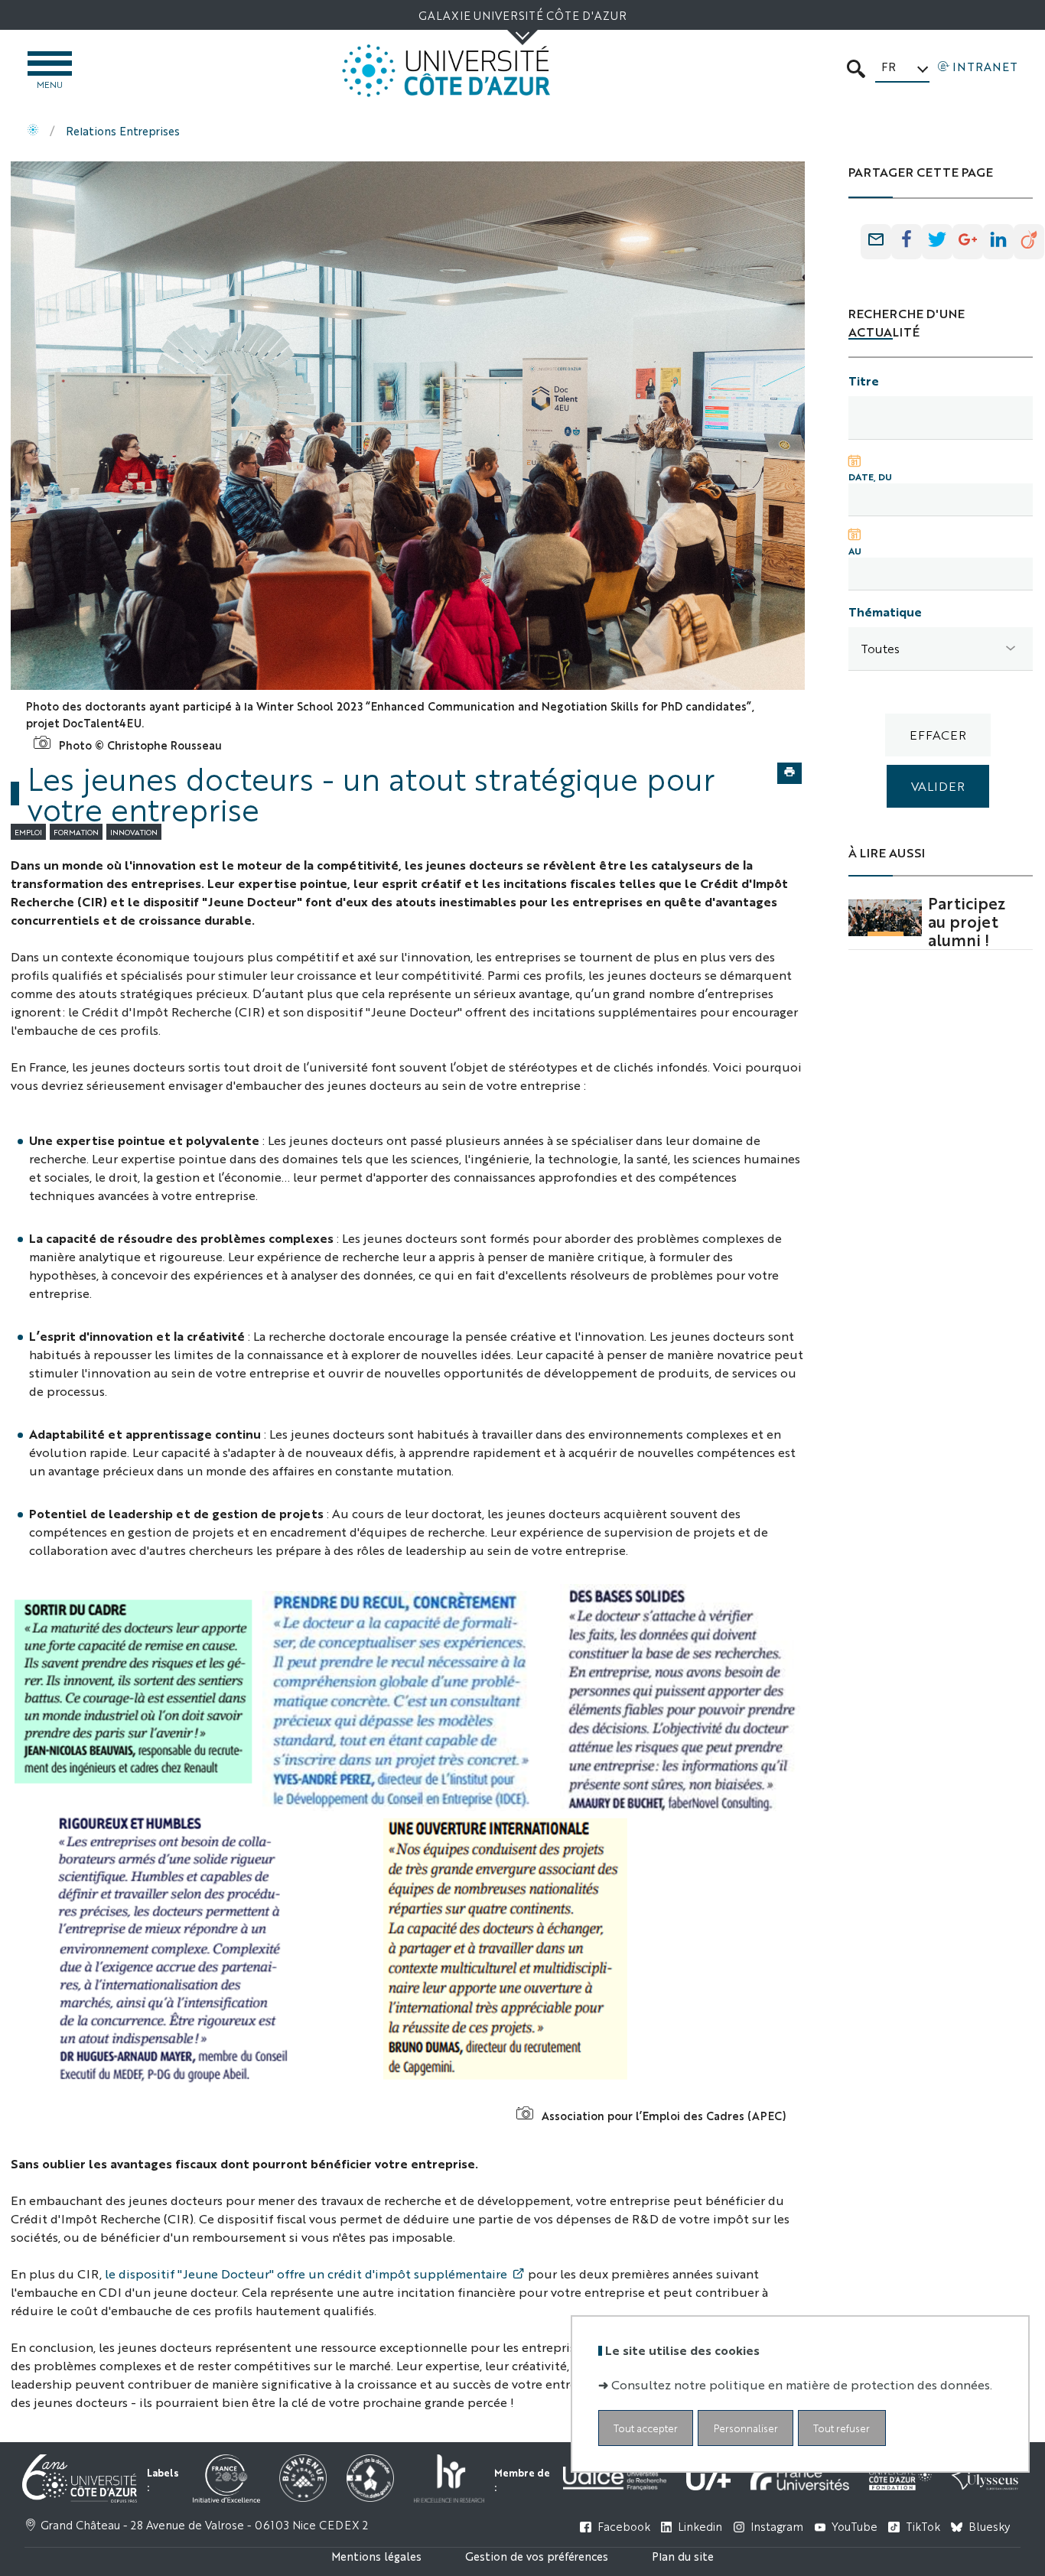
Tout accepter (646, 2428)
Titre (864, 381)
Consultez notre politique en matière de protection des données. (802, 2384)
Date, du (870, 476)
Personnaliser (746, 2428)
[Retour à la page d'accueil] (446, 71)
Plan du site (683, 2556)
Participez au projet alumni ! (967, 921)
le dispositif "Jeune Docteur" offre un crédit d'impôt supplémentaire (306, 2274)
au (855, 551)
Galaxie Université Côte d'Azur (522, 15)
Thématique (885, 611)
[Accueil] (33, 131)
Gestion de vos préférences (537, 2556)
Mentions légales (376, 2556)
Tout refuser (842, 2428)
